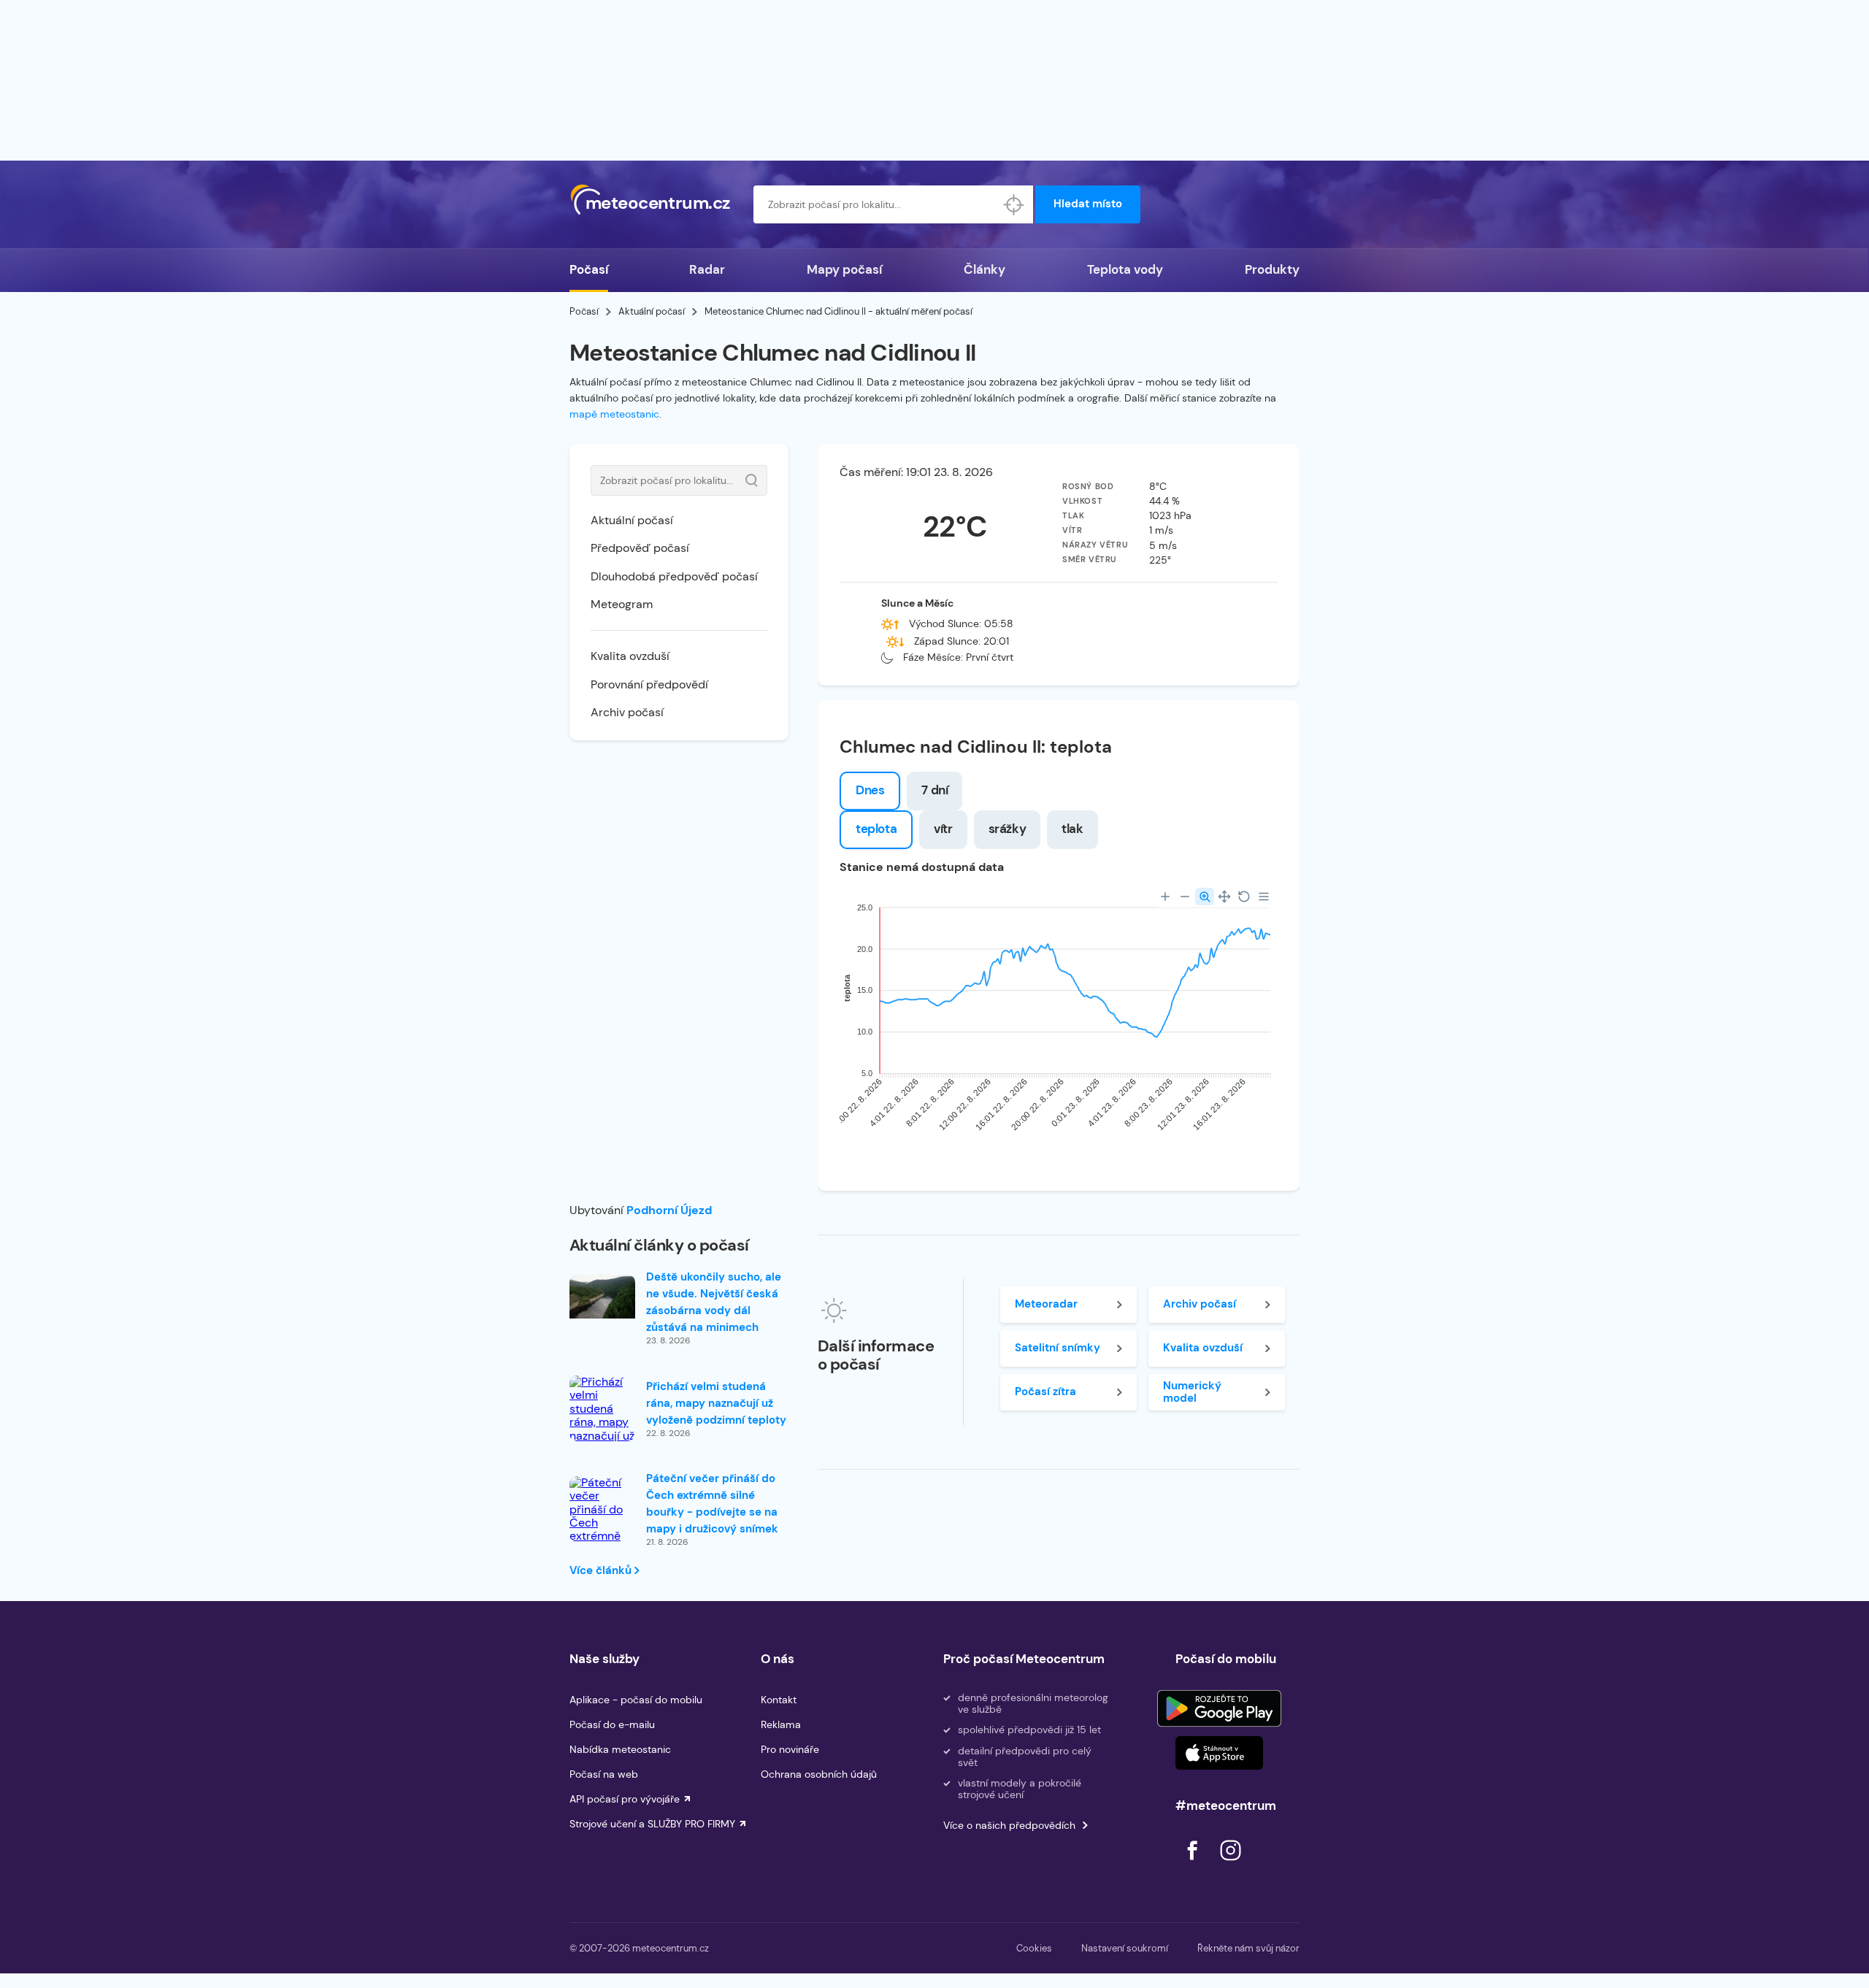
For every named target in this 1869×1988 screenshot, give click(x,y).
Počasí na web (604, 1774)
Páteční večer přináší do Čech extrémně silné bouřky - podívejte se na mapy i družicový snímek (712, 1504)
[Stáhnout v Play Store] (1219, 1708)
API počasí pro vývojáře (625, 1799)
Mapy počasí (844, 269)
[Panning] (1224, 897)
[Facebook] (1194, 1864)
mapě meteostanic (614, 414)
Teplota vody (1125, 269)
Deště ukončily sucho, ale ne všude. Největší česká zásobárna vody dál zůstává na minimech (714, 1302)
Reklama (781, 1724)
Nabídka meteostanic (620, 1749)
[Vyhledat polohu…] (1014, 204)
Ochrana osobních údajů (819, 1774)
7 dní (934, 790)
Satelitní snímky (1058, 1348)
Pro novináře (790, 1749)
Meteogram (622, 604)
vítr (943, 829)
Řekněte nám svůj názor (1248, 1948)
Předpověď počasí (640, 548)
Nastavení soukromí (1125, 1948)
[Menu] (1264, 897)
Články (985, 269)
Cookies (1034, 1948)
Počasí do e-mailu (612, 1724)
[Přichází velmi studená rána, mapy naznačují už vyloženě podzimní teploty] (602, 1429)
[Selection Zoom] (1205, 897)
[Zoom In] (1165, 897)
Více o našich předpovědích (1009, 1825)
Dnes (870, 790)
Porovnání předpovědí (649, 684)
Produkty (1272, 269)
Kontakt (779, 1700)
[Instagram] (1230, 1864)
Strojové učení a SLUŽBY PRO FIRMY (652, 1824)
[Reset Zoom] (1244, 897)
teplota (876, 829)
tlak (1072, 829)
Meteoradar (1046, 1304)
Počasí (589, 269)
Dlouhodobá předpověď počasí (674, 576)
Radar (707, 269)
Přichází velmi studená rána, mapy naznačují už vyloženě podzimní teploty (716, 1403)
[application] (1059, 1022)
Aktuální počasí (652, 311)
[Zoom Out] (1185, 897)
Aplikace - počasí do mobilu (636, 1700)
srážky (1008, 829)
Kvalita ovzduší (630, 656)
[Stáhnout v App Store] (1219, 1753)
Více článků (602, 1570)
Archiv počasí (627, 712)
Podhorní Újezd (669, 1210)
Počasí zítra (1045, 1392)
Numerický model (1192, 1392)
